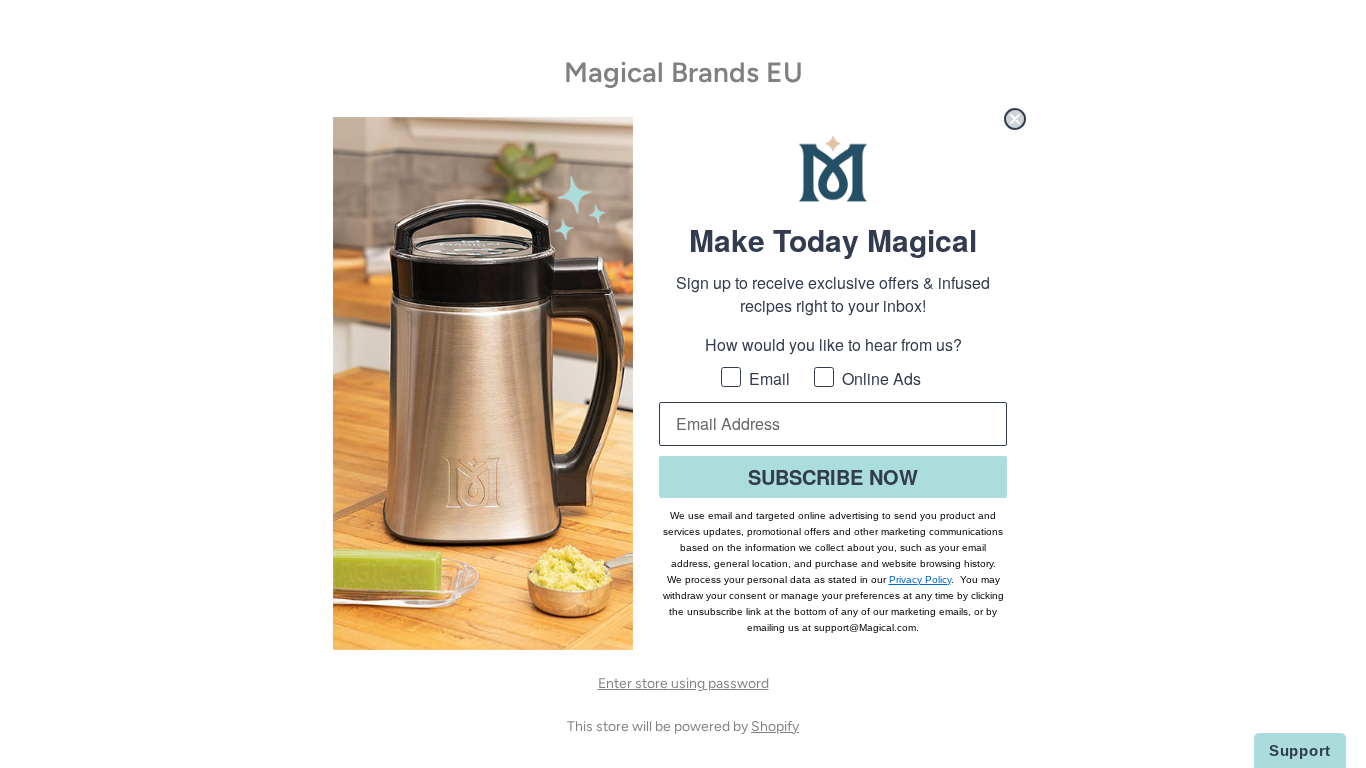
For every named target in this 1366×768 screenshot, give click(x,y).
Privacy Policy (920, 579)
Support (1300, 750)
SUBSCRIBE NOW (833, 476)
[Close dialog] (1015, 119)
